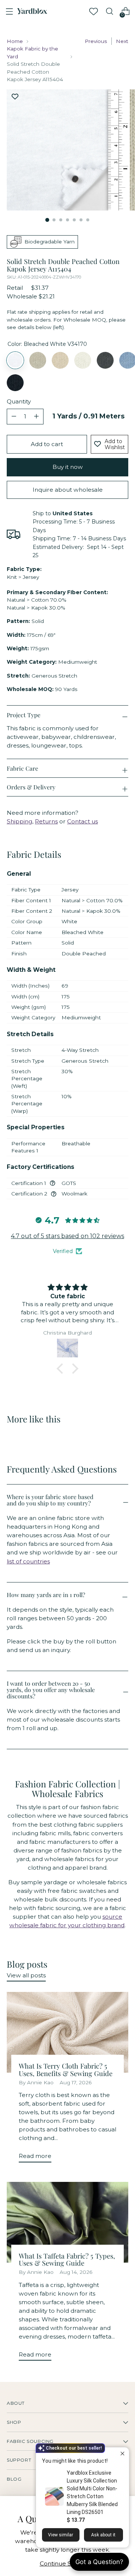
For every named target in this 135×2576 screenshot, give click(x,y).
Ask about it (103, 2535)
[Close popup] (122, 2454)
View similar (61, 2535)
